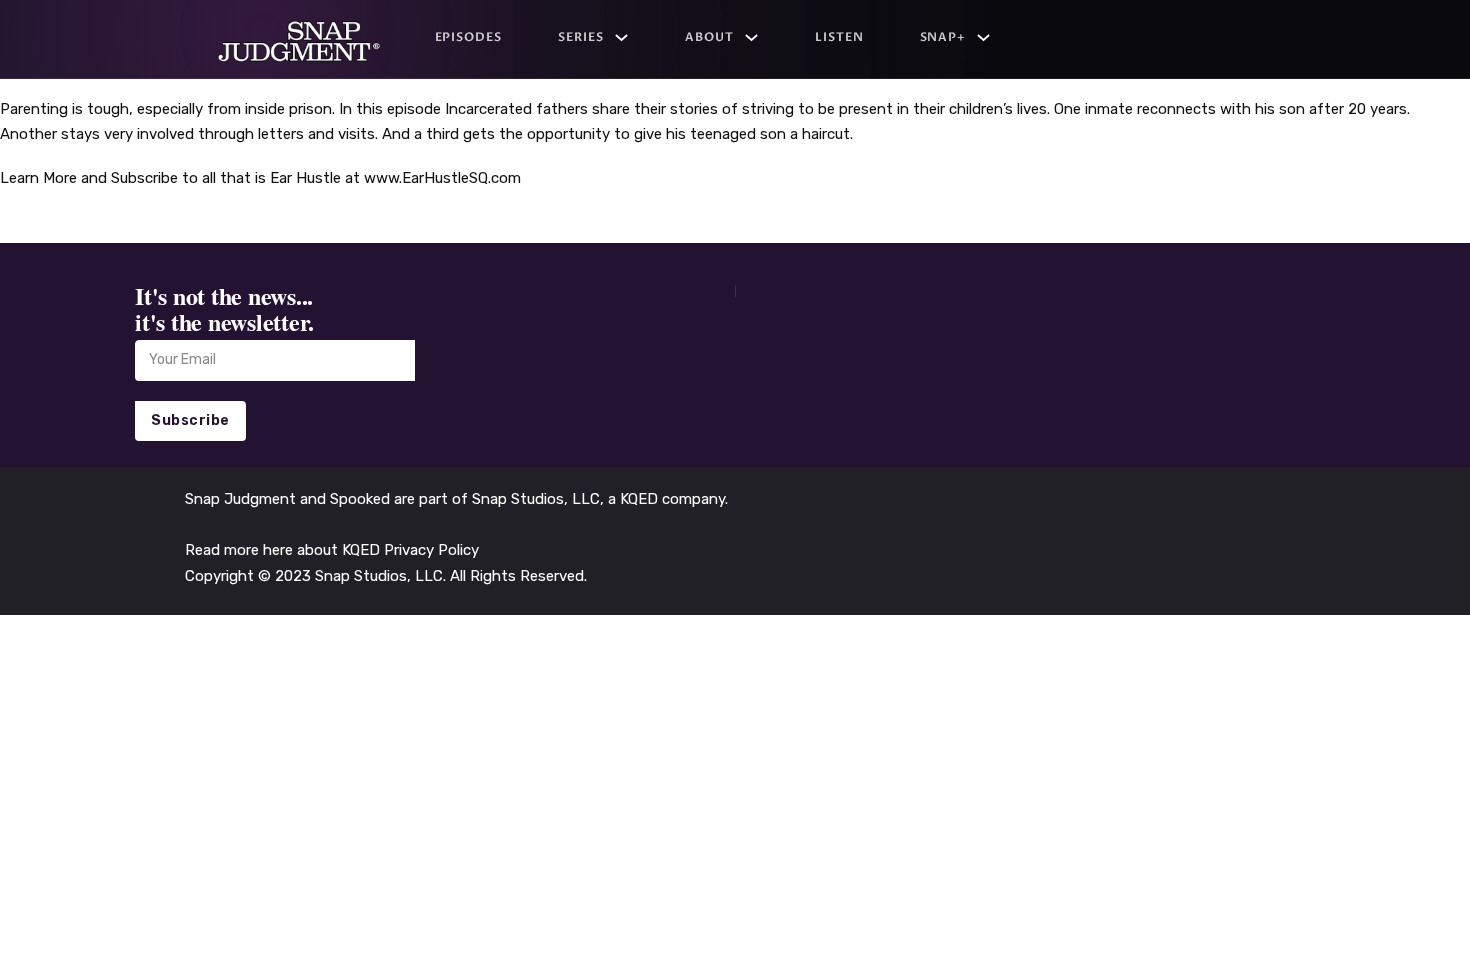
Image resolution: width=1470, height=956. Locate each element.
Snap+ (943, 37)
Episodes (469, 37)
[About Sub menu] (751, 37)
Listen (839, 37)
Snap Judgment (242, 499)
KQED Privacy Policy (410, 550)
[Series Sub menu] (621, 37)
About (709, 37)
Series (581, 37)
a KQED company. (668, 499)
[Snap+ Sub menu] (983, 37)
